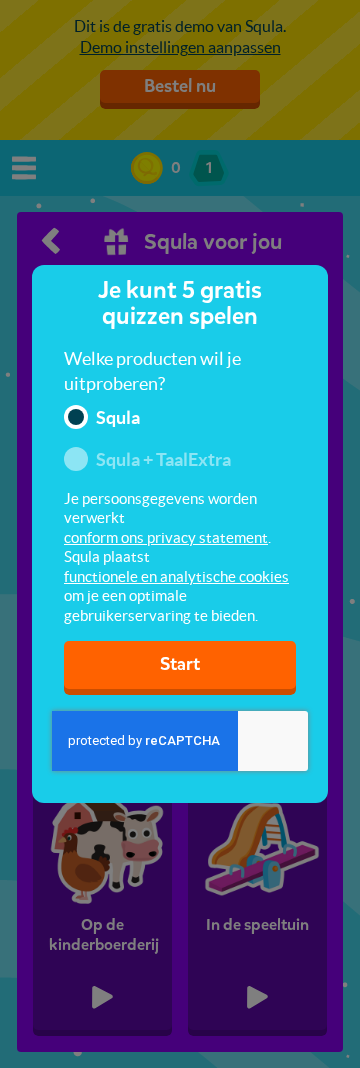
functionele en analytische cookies (176, 576)
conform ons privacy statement (166, 537)
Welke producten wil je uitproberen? (152, 371)
